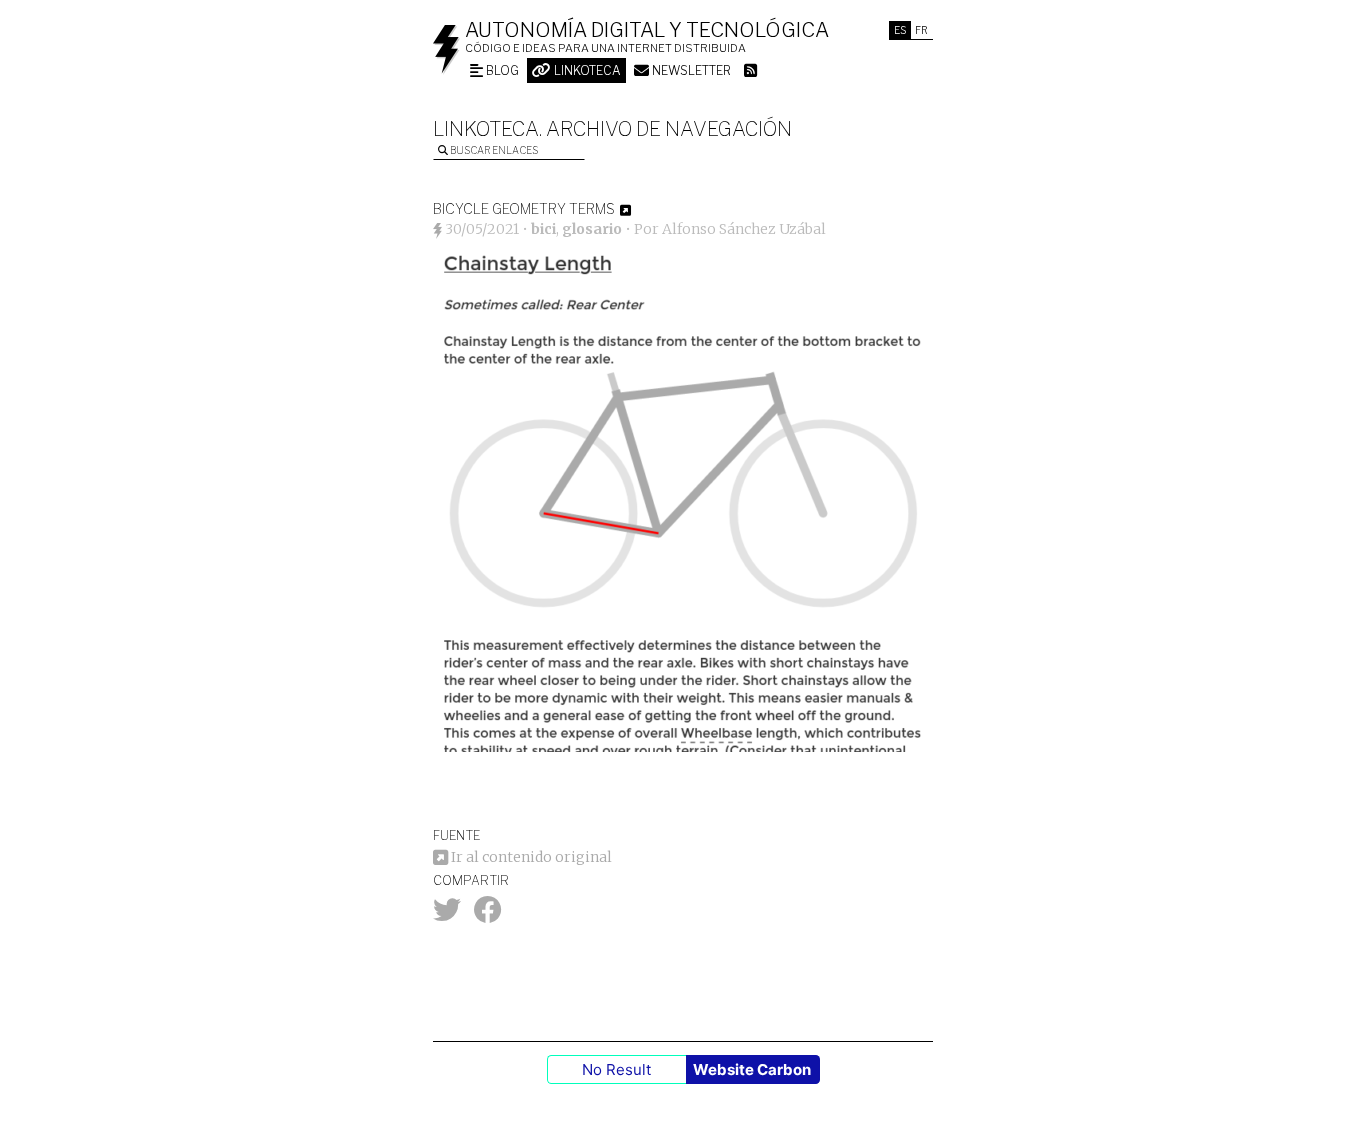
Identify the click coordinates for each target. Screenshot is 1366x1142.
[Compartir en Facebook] (488, 915)
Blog (501, 70)
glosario (592, 229)
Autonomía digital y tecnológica (647, 30)
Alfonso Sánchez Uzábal (744, 229)
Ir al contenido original (530, 857)
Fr (921, 30)
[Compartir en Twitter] (447, 915)
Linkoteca (586, 70)
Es (900, 30)
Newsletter (690, 70)
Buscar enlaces (493, 150)
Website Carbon (752, 1069)
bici (543, 229)
